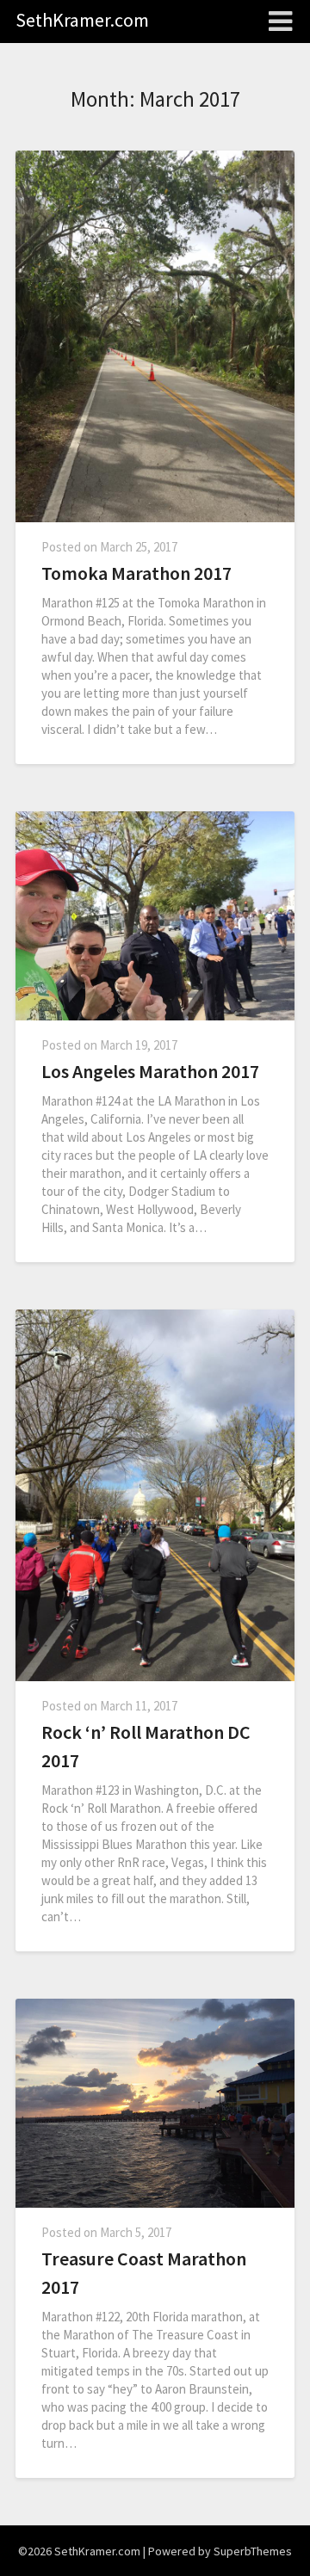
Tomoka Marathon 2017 (136, 573)
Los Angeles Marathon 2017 (150, 1071)
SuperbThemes (253, 2551)
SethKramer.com (82, 20)
